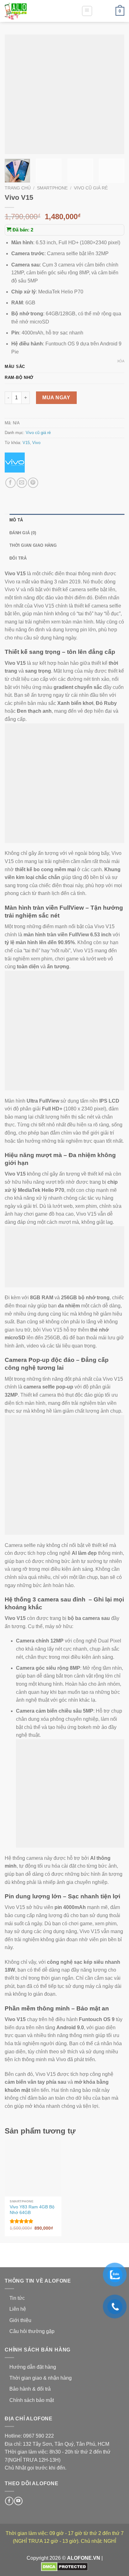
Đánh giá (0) (23, 533)
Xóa (121, 361)
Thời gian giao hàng (33, 545)
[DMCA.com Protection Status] (64, 2566)
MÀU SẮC (15, 367)
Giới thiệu (20, 2320)
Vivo (36, 443)
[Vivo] (15, 463)
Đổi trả (18, 558)
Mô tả (16, 520)
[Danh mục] (87, 11)
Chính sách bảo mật (32, 2400)
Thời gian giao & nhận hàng (41, 2378)
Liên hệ (18, 2309)
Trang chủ (18, 188)
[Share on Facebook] (10, 483)
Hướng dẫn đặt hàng (33, 2367)
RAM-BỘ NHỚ (19, 378)
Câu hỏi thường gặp (32, 2331)
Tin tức (17, 2298)
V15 (26, 443)
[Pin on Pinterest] (33, 483)
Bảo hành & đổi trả (30, 2389)
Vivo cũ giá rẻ (91, 188)
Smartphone (52, 188)
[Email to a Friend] (22, 483)
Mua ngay (56, 398)
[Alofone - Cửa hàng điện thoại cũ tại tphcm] (36, 11)
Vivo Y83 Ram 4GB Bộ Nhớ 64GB (32, 2210)
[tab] (67, 520)
